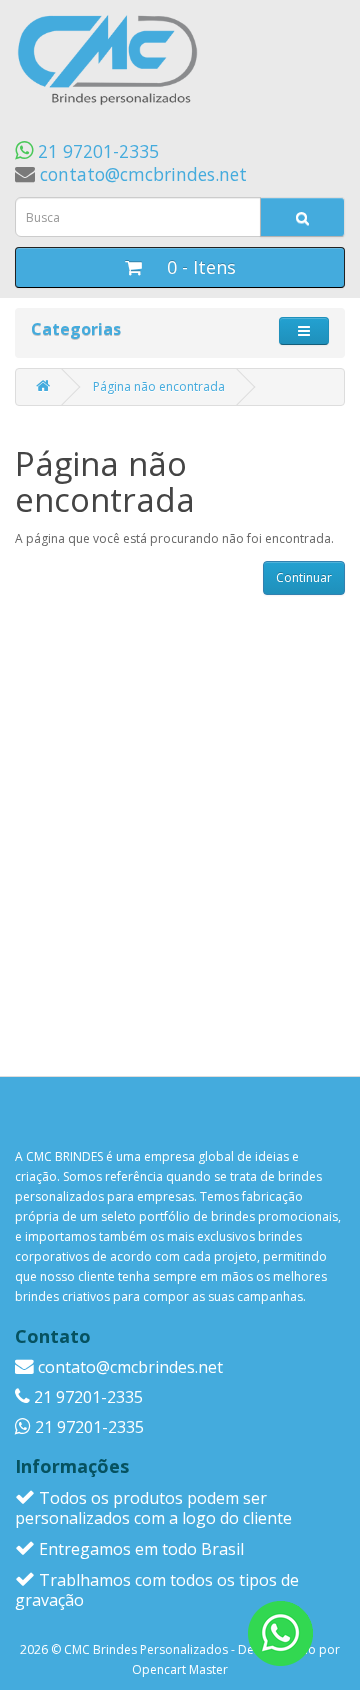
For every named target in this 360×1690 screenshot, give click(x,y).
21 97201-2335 (96, 151)
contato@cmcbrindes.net (141, 174)
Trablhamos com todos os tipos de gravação (157, 1590)
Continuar (304, 577)
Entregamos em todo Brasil (139, 1549)
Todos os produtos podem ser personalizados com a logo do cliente (153, 1508)
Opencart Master (180, 1669)
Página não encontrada (159, 386)
